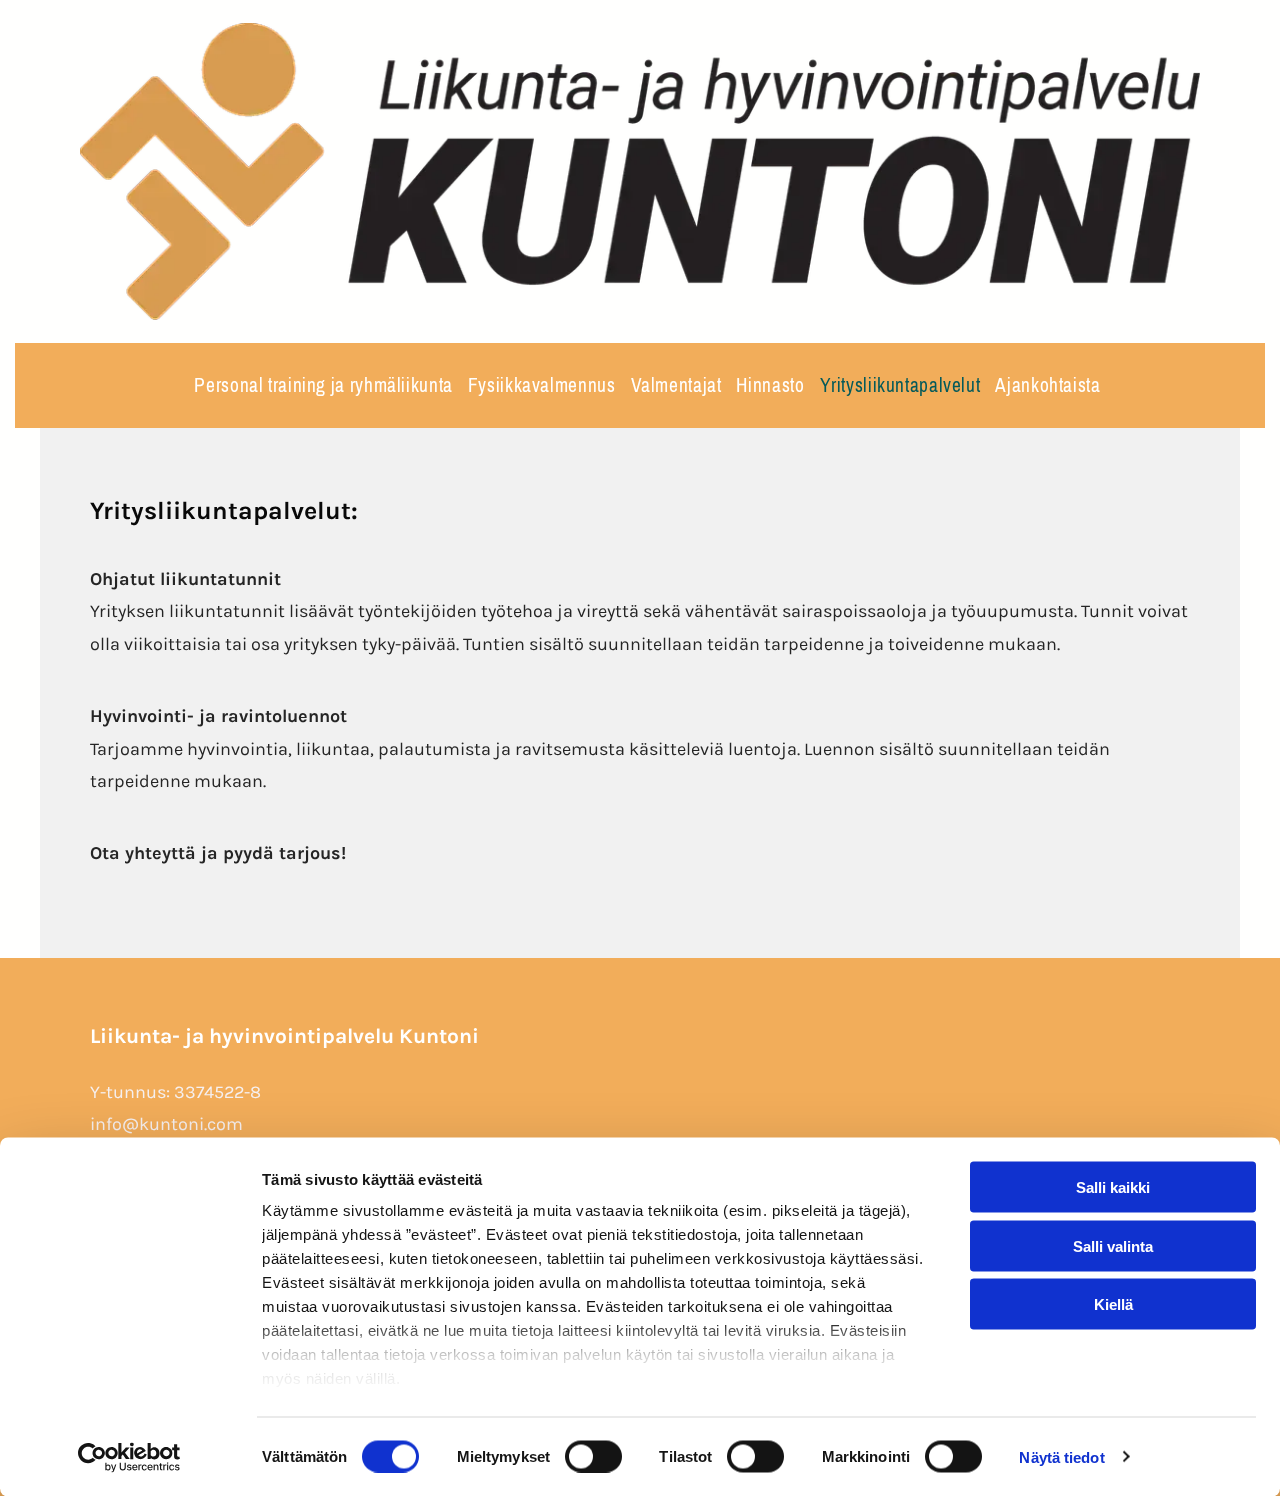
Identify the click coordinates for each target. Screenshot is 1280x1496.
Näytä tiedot (1061, 1456)
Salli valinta (1113, 1245)
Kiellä (1113, 1304)
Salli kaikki (1113, 1187)
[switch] (593, 1456)
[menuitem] (315, 385)
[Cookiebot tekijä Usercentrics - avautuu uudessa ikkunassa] (129, 1457)
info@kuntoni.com (166, 1124)
